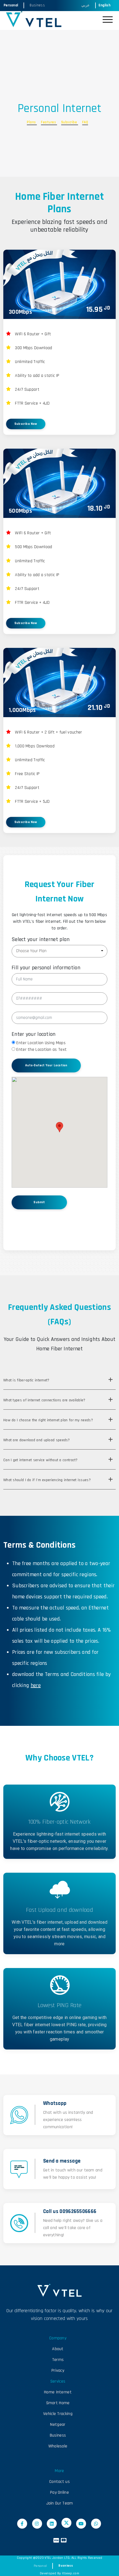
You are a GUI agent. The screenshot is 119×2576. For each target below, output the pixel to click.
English (104, 5)
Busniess (65, 2566)
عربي (86, 5)
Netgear (58, 2425)
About (58, 2349)
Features (49, 122)
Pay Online (59, 2492)
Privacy (58, 2371)
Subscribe (70, 122)
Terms (58, 2360)
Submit (39, 1202)
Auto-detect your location (46, 1065)
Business (37, 5)
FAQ (85, 122)
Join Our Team (60, 2503)
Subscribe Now (26, 424)
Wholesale (58, 2446)
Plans (32, 122)
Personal (11, 5)
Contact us (59, 2482)
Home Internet (58, 2392)
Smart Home (58, 2403)
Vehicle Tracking (58, 2414)
